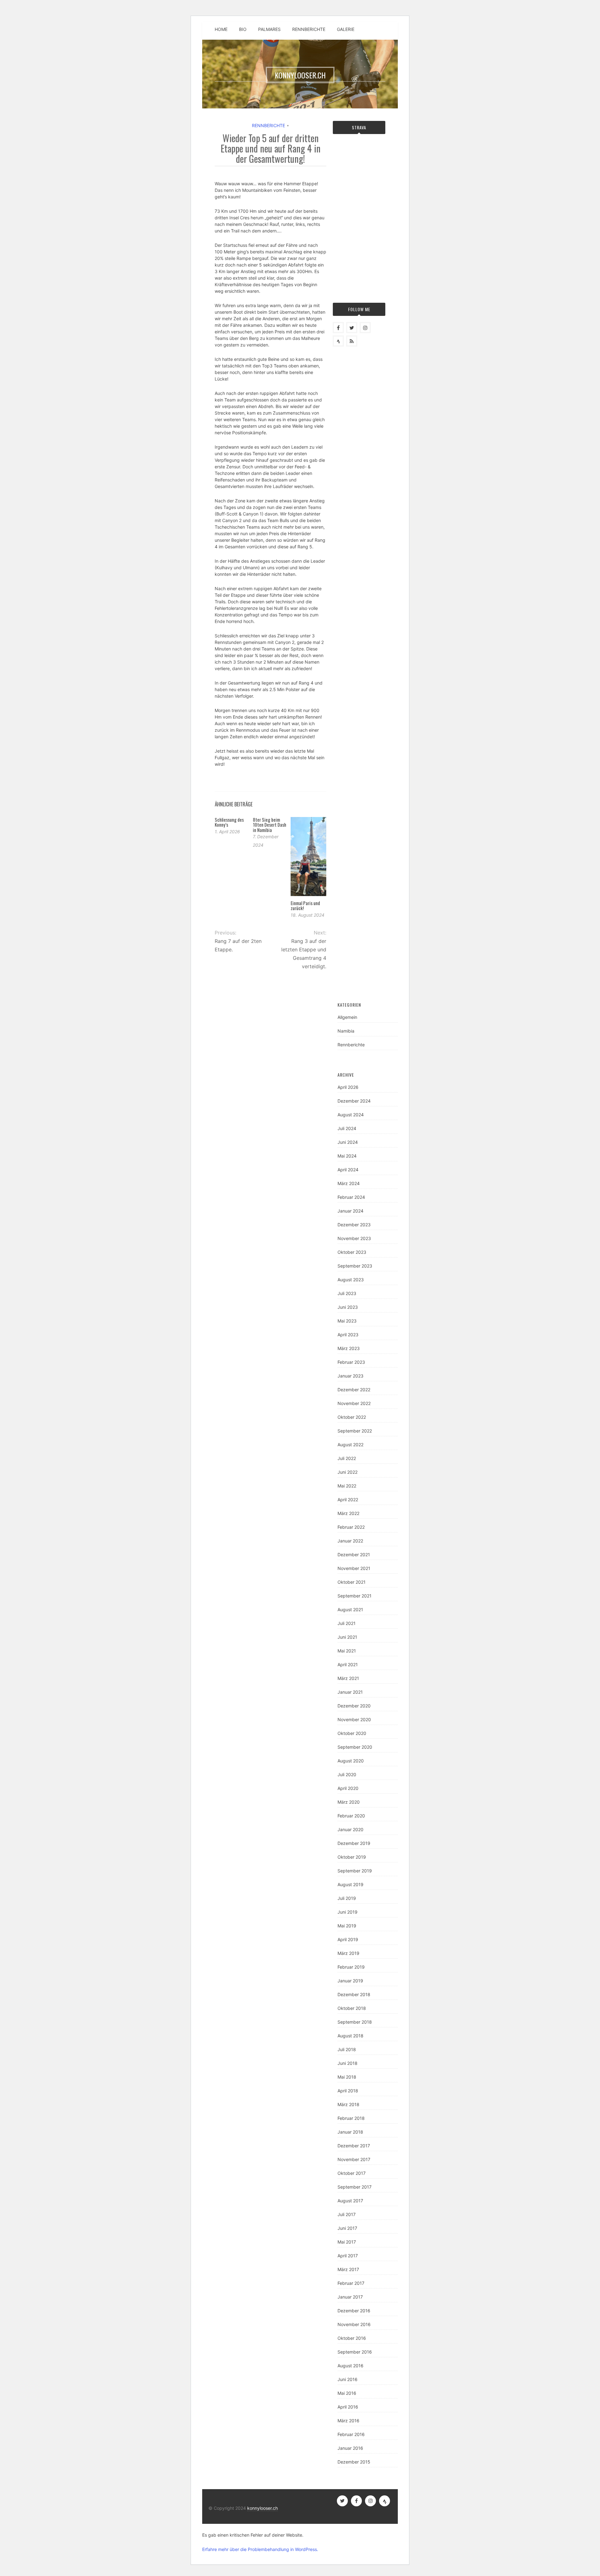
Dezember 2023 (354, 1225)
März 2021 (348, 1678)
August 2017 (350, 2201)
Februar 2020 (351, 1816)
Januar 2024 (350, 1211)
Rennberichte (309, 29)
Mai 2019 (347, 1926)
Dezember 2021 (354, 1555)
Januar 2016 (350, 2448)
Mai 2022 (347, 1486)
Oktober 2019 (352, 1857)
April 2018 (348, 2091)
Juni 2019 (347, 1912)
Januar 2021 (350, 1692)
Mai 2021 (347, 1651)
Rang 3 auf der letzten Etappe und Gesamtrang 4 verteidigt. (304, 954)
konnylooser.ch (262, 2508)
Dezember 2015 (354, 2462)
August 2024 (351, 1115)
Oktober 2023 (352, 1252)
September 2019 (355, 1871)
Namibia (346, 1031)
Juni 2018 (347, 2063)
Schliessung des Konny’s (229, 822)
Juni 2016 (347, 2379)
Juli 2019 (347, 1898)
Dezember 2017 (354, 2146)
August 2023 (351, 1280)
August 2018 (350, 2036)
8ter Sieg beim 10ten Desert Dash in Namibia (270, 825)
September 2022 (355, 1431)
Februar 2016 (351, 2434)
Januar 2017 (350, 2297)
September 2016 (355, 2352)
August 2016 (350, 2366)
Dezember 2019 (354, 1843)
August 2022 (350, 1445)
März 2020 (349, 1802)
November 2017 (354, 2159)
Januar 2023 (350, 1376)
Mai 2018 (347, 2077)
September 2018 (355, 2022)
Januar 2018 (350, 2132)
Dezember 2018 (354, 1994)
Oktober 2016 (352, 2338)
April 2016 (348, 2407)
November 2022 (354, 1403)
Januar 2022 (350, 1541)
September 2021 (355, 1596)
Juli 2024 (347, 1128)
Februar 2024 (351, 1197)
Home (221, 29)
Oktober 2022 (352, 1417)
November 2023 (354, 1238)
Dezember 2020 (354, 1706)
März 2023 (349, 1348)
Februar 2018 (351, 2118)
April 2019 (348, 1939)
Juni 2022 (347, 1472)
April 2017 (348, 2256)
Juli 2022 (347, 1458)
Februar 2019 (351, 1967)
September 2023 (355, 1266)
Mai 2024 (347, 1156)
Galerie (346, 29)
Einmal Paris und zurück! (305, 906)
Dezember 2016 (354, 2311)
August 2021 (350, 1609)
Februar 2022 (351, 1527)
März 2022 (348, 1513)
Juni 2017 (347, 2228)
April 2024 (348, 1170)
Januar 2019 (350, 1981)
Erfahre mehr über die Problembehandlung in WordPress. (260, 2549)
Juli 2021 (347, 1623)
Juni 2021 (347, 1637)
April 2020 (348, 1788)
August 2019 (350, 1884)
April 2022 (348, 1500)
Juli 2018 (347, 2049)
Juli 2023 (347, 1293)
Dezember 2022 (354, 1390)
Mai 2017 (347, 2242)
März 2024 (349, 1183)
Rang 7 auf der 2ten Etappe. (238, 945)
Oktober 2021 (352, 1582)
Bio (243, 29)
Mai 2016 (347, 2393)
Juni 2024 (348, 1142)
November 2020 (354, 1719)
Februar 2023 (351, 1362)
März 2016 (348, 2421)
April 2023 (348, 1335)
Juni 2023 (348, 1307)
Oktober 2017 (352, 2173)
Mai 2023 (347, 1321)
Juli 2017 (347, 2214)
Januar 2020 (350, 1829)
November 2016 (354, 2324)
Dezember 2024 (354, 1101)
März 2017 (348, 2269)
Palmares (269, 29)
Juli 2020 (347, 1774)
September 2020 (355, 1747)
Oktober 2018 (352, 2008)
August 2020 (351, 1761)
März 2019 (348, 1953)
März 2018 (348, 2104)
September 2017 (355, 2187)
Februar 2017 (351, 2283)
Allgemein (347, 1017)
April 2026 (348, 1087)
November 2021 (354, 1568)
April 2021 (348, 1664)
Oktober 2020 (352, 1733)
